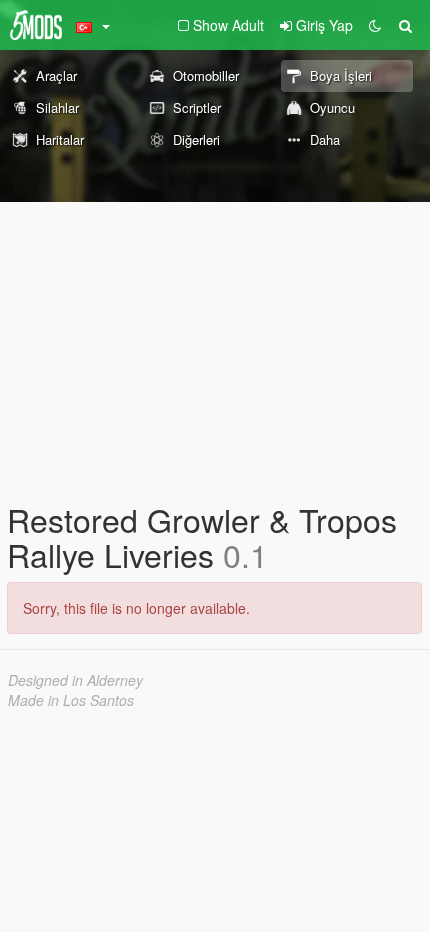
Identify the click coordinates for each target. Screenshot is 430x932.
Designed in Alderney (75, 680)
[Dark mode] (375, 25)
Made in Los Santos (71, 700)
